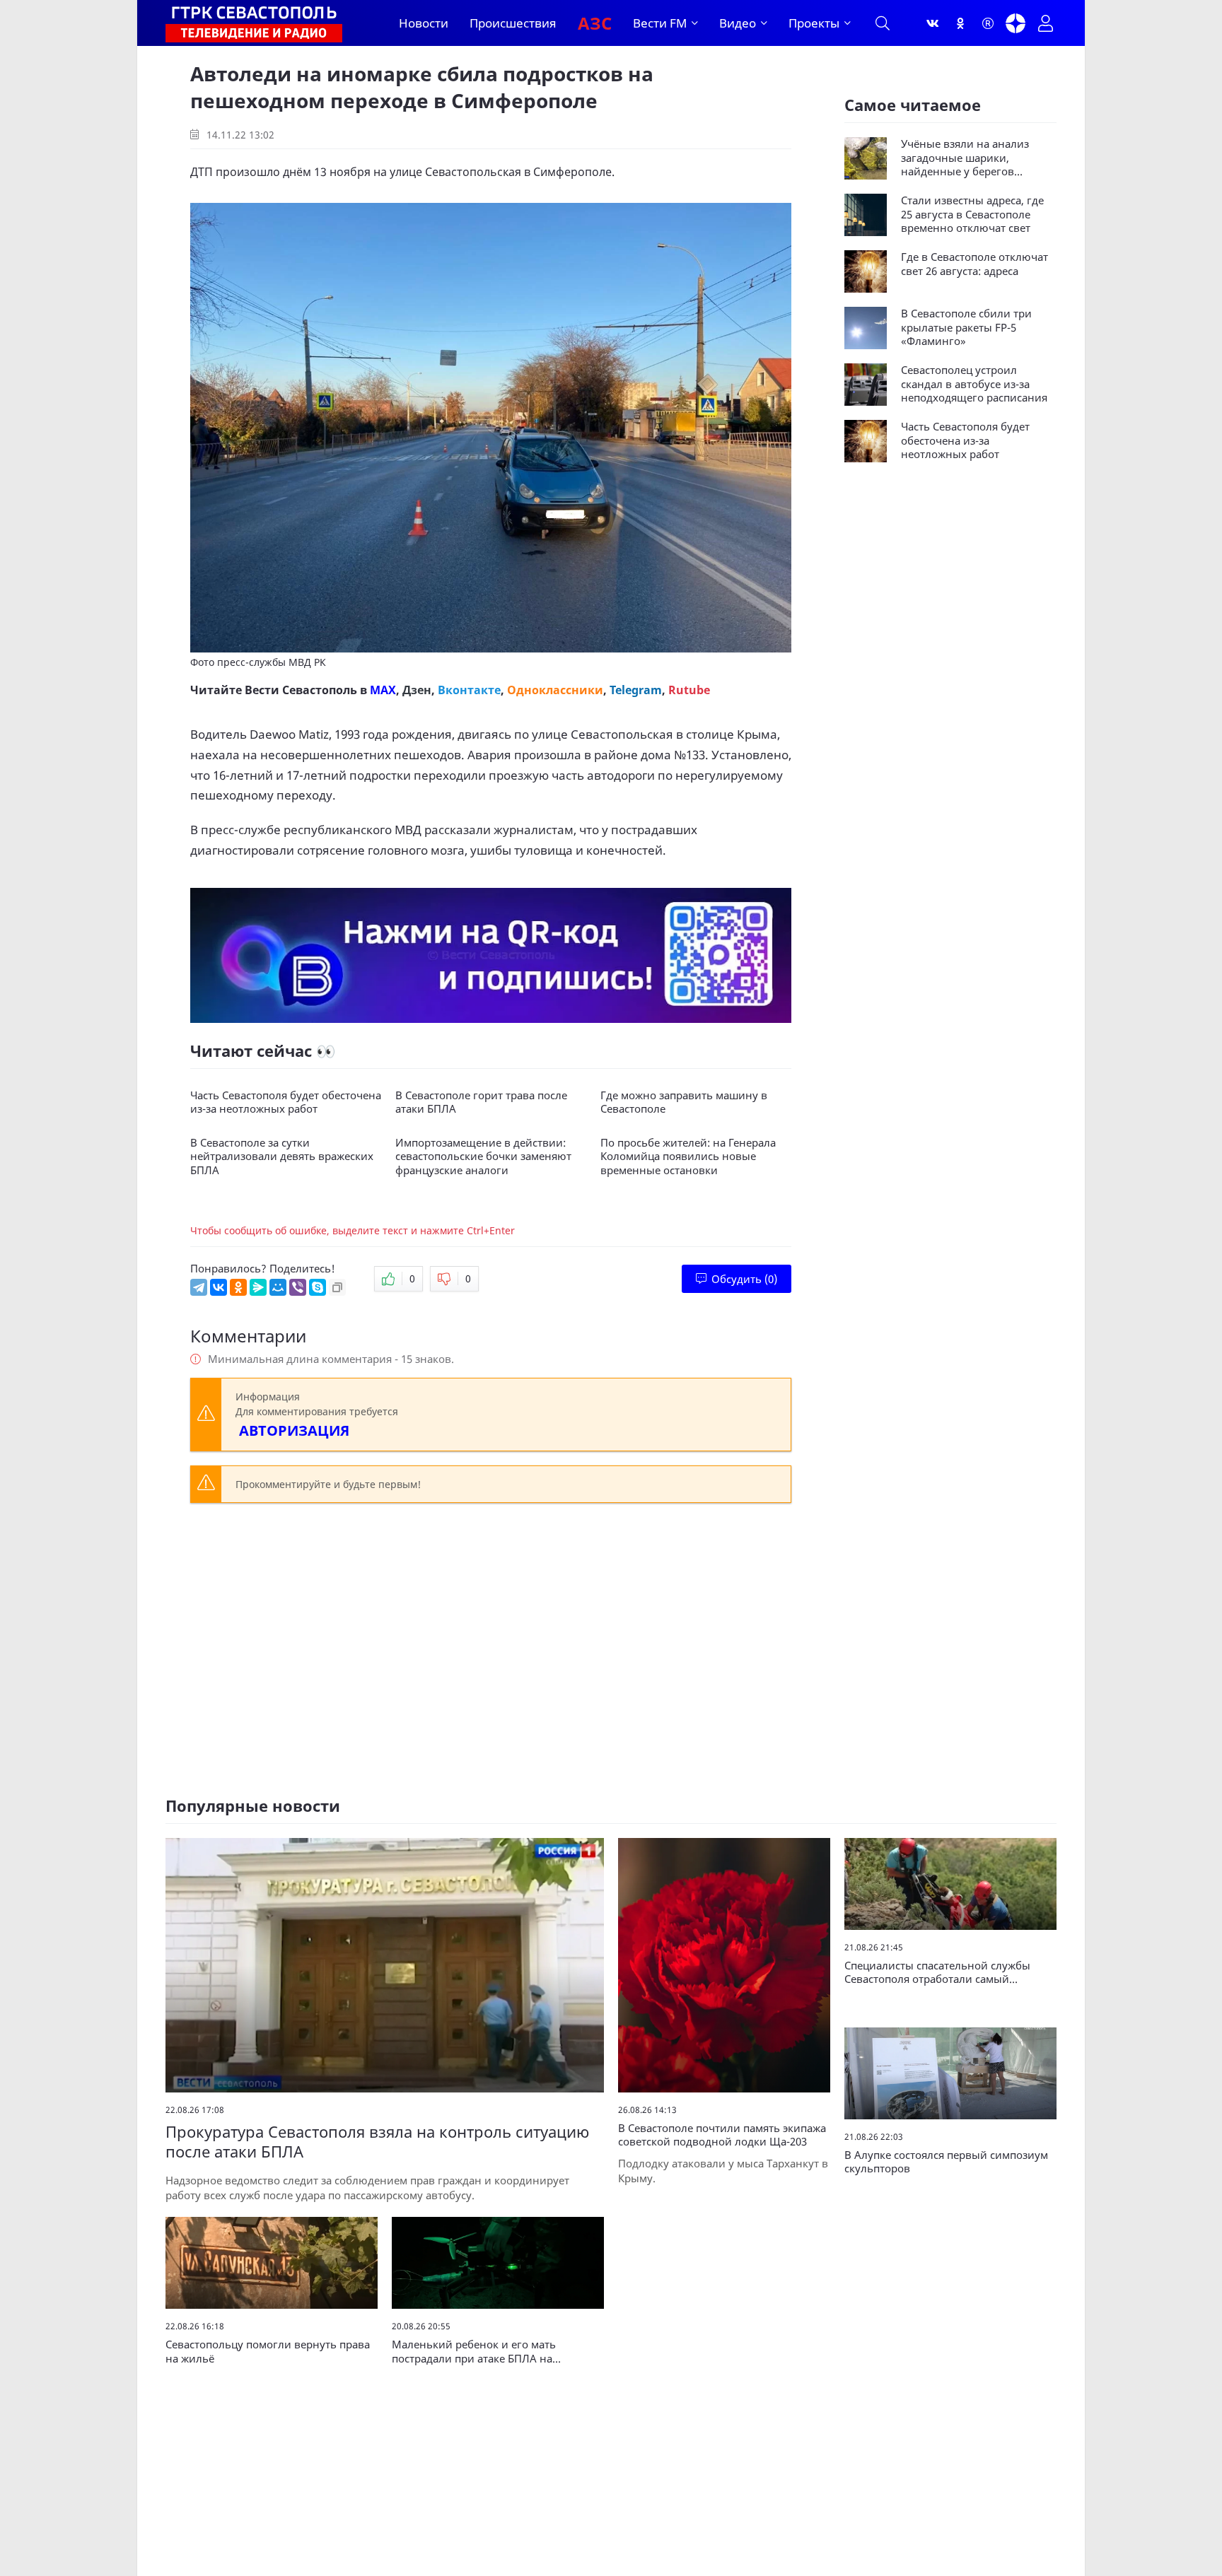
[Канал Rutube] (988, 23)
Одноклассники (555, 690)
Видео (738, 23)
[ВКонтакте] (219, 1287)
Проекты (814, 23)
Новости (424, 23)
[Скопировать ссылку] (337, 1287)
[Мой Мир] (278, 1287)
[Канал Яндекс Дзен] (1016, 23)
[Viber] (298, 1287)
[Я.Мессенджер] (258, 1287)
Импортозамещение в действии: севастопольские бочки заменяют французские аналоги (483, 1157)
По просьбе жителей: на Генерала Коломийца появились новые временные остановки (688, 1157)
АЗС (595, 23)
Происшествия (513, 23)
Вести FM (660, 23)
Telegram (636, 690)
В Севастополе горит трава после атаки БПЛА (481, 1102)
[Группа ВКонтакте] (933, 23)
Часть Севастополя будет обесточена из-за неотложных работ (286, 1102)
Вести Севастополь (301, 690)
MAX (383, 690)
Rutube (689, 690)
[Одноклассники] (960, 23)
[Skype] (318, 1287)
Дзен (417, 690)
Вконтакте (469, 690)
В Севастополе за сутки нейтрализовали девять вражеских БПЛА (282, 1157)
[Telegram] (199, 1287)
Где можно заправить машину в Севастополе (684, 1102)
